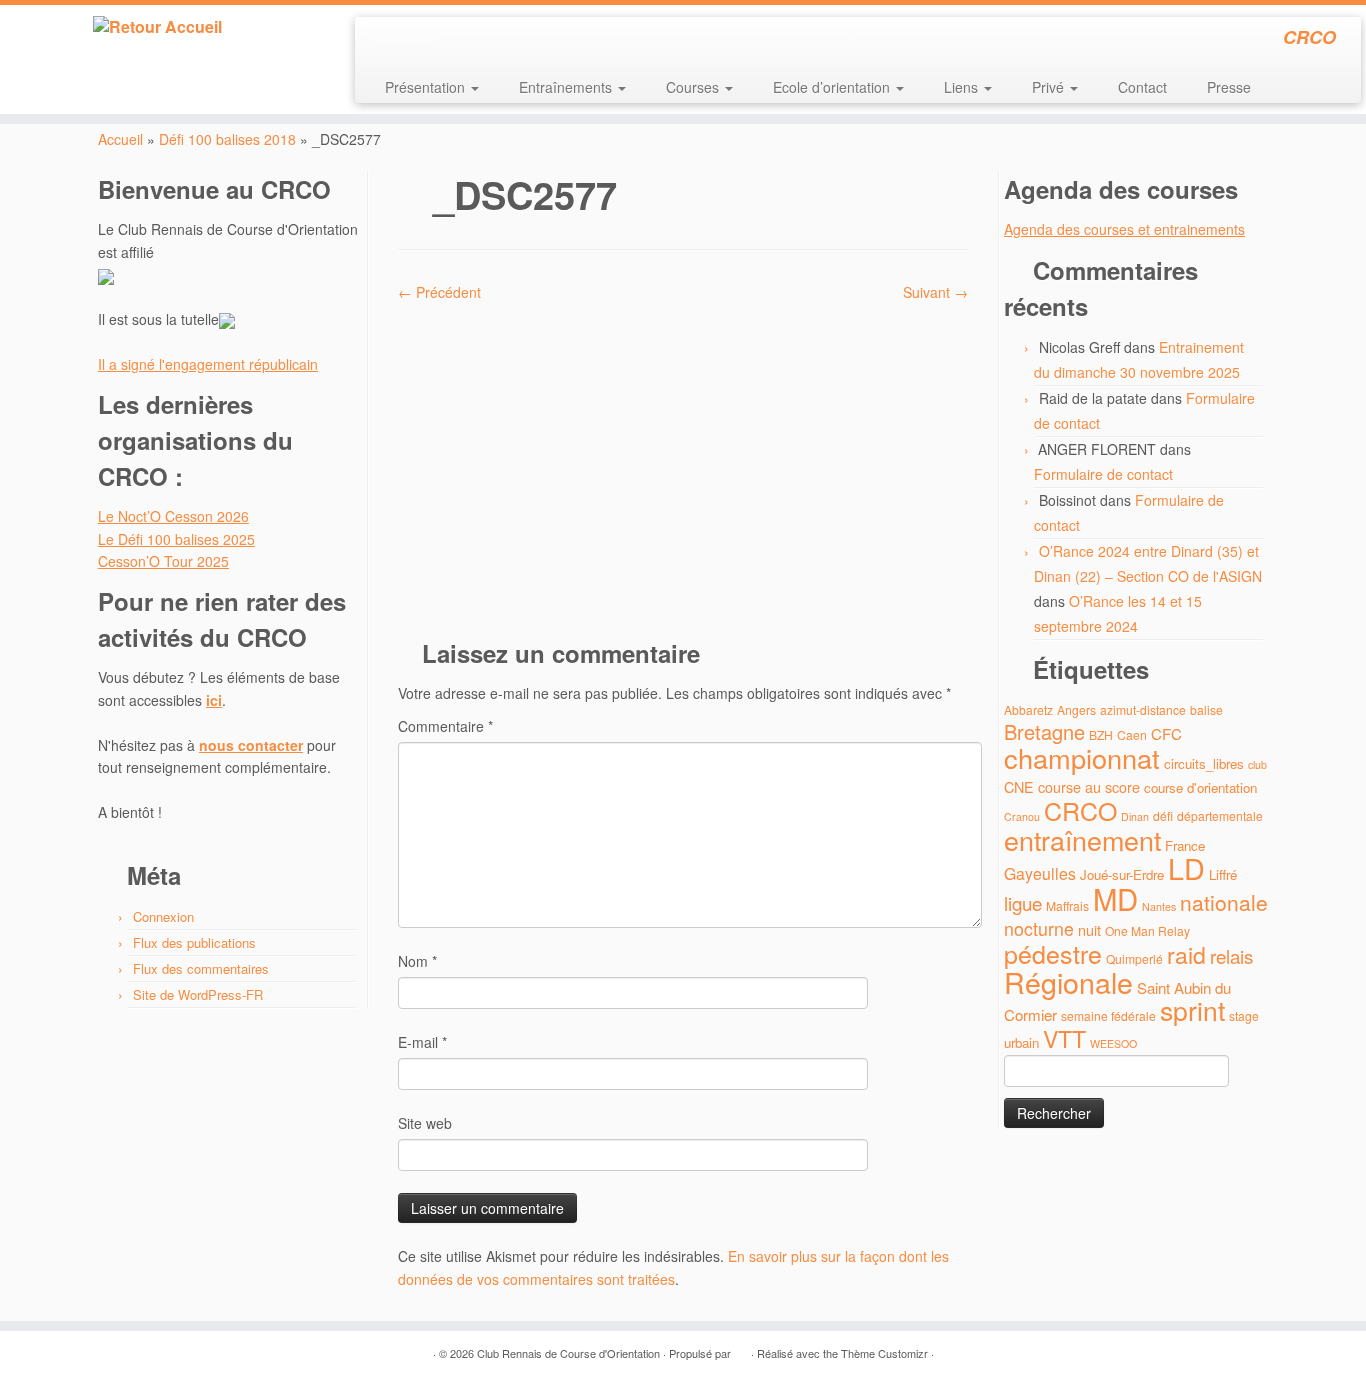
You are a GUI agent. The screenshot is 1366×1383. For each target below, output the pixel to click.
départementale (1220, 815)
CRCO (1080, 810)
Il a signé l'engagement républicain (208, 364)
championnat (1082, 757)
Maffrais (1067, 905)
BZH (1101, 734)
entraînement (1082, 839)
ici (214, 700)
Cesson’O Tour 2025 (163, 561)
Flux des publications (194, 942)
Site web (425, 1123)
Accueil (120, 139)
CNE (1019, 786)
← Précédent (439, 292)
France (1185, 845)
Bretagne (1044, 731)
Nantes (1159, 906)
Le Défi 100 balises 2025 (176, 539)
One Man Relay (1147, 930)
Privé (1050, 87)
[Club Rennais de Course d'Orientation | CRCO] (157, 27)
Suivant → (935, 292)
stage (1244, 1015)
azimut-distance (1143, 709)
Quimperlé (1134, 958)
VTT (1064, 1038)
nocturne (1039, 928)
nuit (1089, 929)
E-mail (422, 1042)
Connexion (163, 916)
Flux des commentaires (201, 968)
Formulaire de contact (1103, 474)
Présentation (427, 87)
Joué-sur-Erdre (1122, 874)
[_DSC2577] (683, 462)
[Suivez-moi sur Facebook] (437, 40)
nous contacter (251, 745)
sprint (1192, 1010)
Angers (1076, 709)
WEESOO (1113, 1043)
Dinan (1135, 816)
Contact (1142, 87)
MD (1115, 898)
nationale (1224, 902)
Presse (1229, 87)
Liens (963, 87)
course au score (1089, 786)
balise (1206, 709)
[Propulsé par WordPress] (741, 1349)
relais (1231, 955)
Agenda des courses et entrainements (1124, 229)
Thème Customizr (884, 1353)
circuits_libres (1204, 763)
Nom (417, 961)
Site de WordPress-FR (198, 994)
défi (1163, 815)
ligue (1023, 902)
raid (1186, 954)
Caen (1132, 734)
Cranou (1022, 816)
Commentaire (445, 726)
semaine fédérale (1108, 1015)
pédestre (1053, 953)
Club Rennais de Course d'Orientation (568, 1353)
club (1257, 764)
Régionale (1068, 981)
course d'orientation (1200, 787)
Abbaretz (1028, 709)
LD (1186, 867)
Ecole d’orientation (833, 87)
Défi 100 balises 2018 (227, 139)
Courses (694, 87)
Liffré (1223, 874)
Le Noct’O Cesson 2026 (173, 516)
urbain (1021, 1042)
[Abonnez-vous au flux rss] (383, 40)
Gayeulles (1040, 873)
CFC (1166, 733)
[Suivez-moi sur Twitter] (410, 40)
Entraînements (567, 87)
